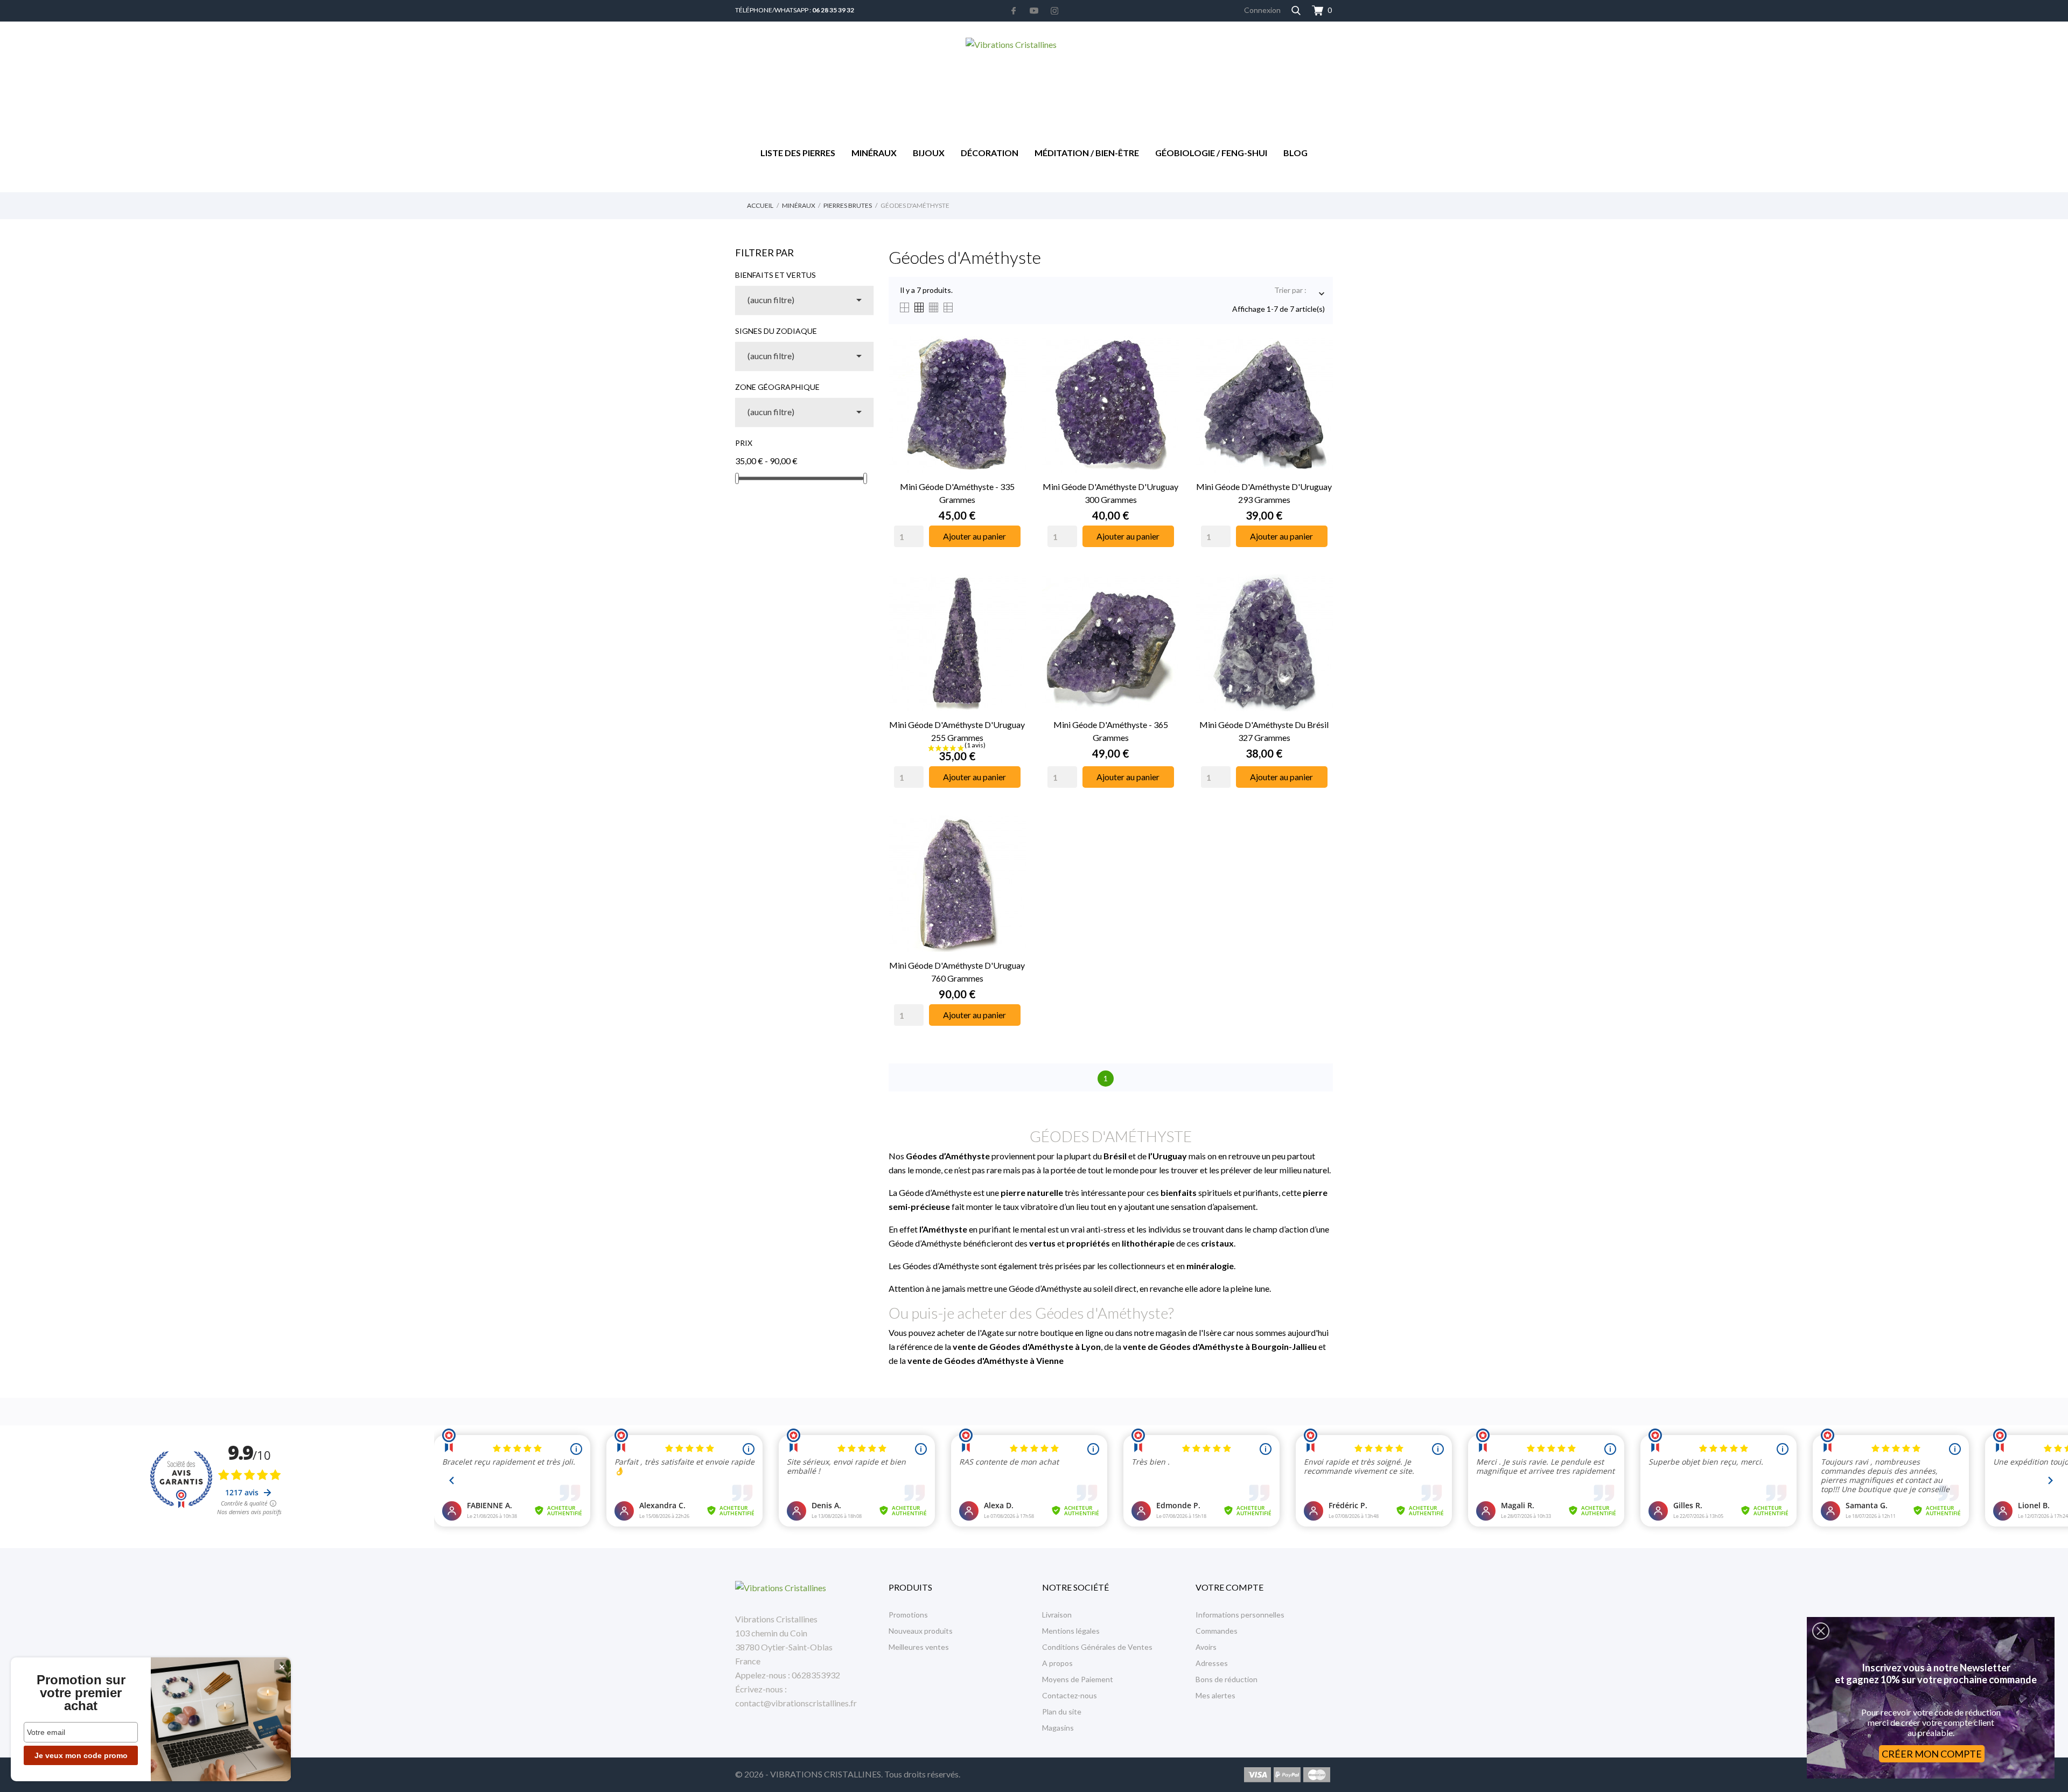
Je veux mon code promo (81, 1755)
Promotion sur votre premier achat (81, 1693)
